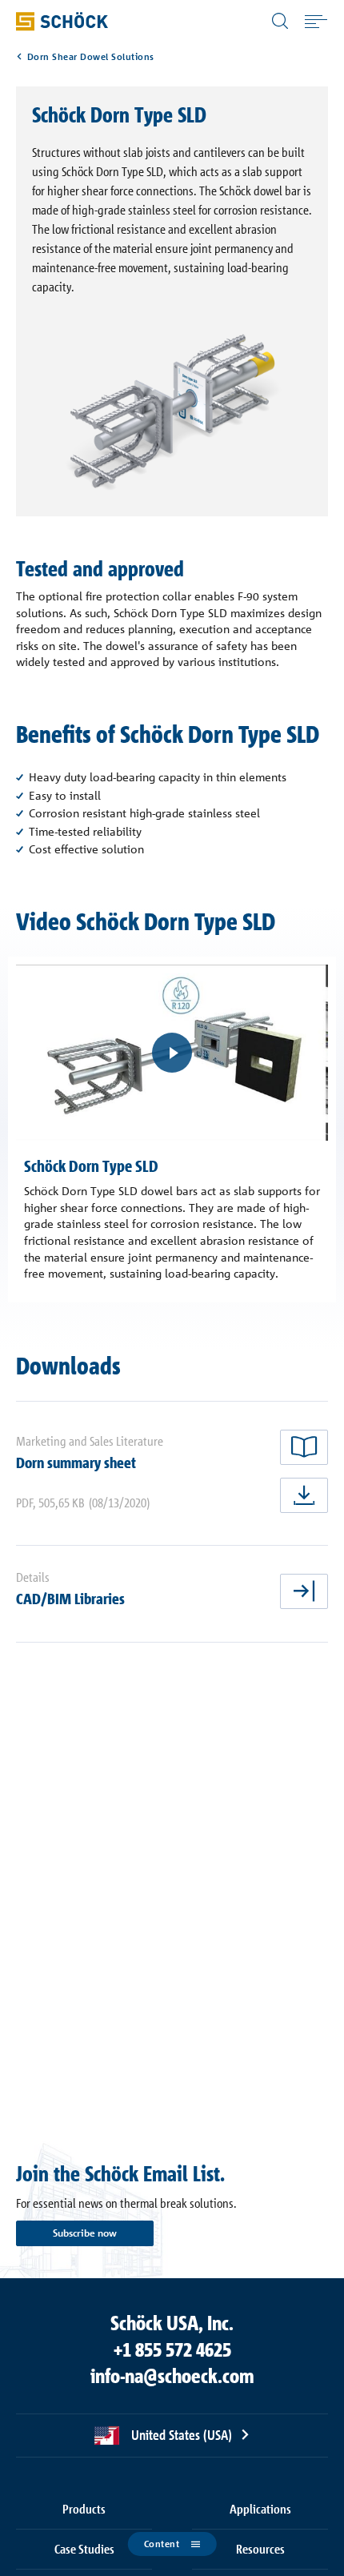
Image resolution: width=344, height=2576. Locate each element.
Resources (260, 2549)
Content (162, 2544)
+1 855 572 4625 (172, 2349)
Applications (260, 2509)
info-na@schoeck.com (172, 2376)
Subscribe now (85, 2233)
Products (84, 2509)
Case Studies (84, 2549)
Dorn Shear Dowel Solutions (91, 57)
